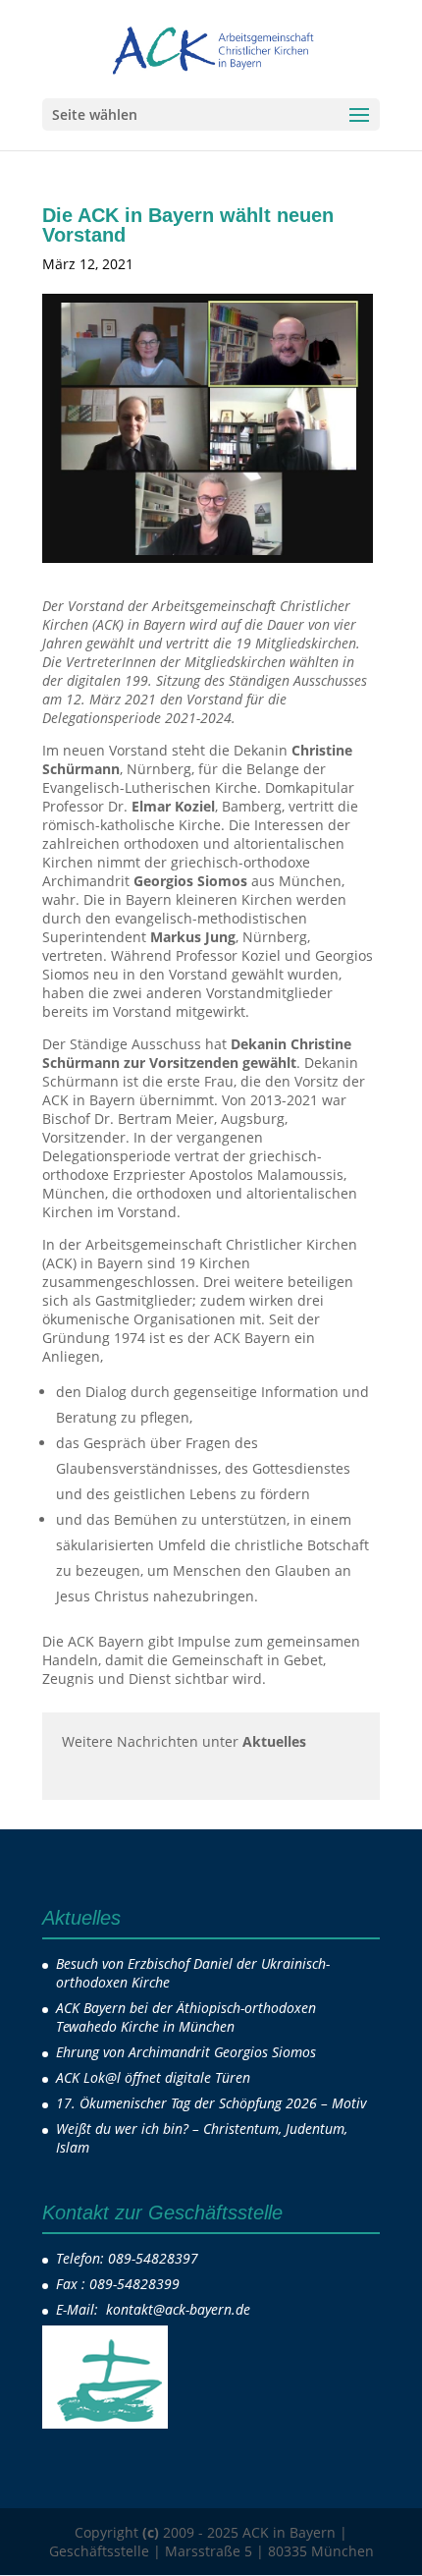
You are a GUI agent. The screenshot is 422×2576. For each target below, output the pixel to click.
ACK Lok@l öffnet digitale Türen (153, 2077)
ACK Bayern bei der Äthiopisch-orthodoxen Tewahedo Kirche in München (186, 2017)
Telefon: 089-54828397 (127, 2258)
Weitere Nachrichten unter (184, 1741)
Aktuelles (245, 264)
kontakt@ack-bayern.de (180, 2309)
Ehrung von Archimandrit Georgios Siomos (186, 2052)
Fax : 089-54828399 (118, 2284)
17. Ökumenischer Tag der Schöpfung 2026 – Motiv (211, 2103)
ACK (174, 264)
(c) (151, 2532)
